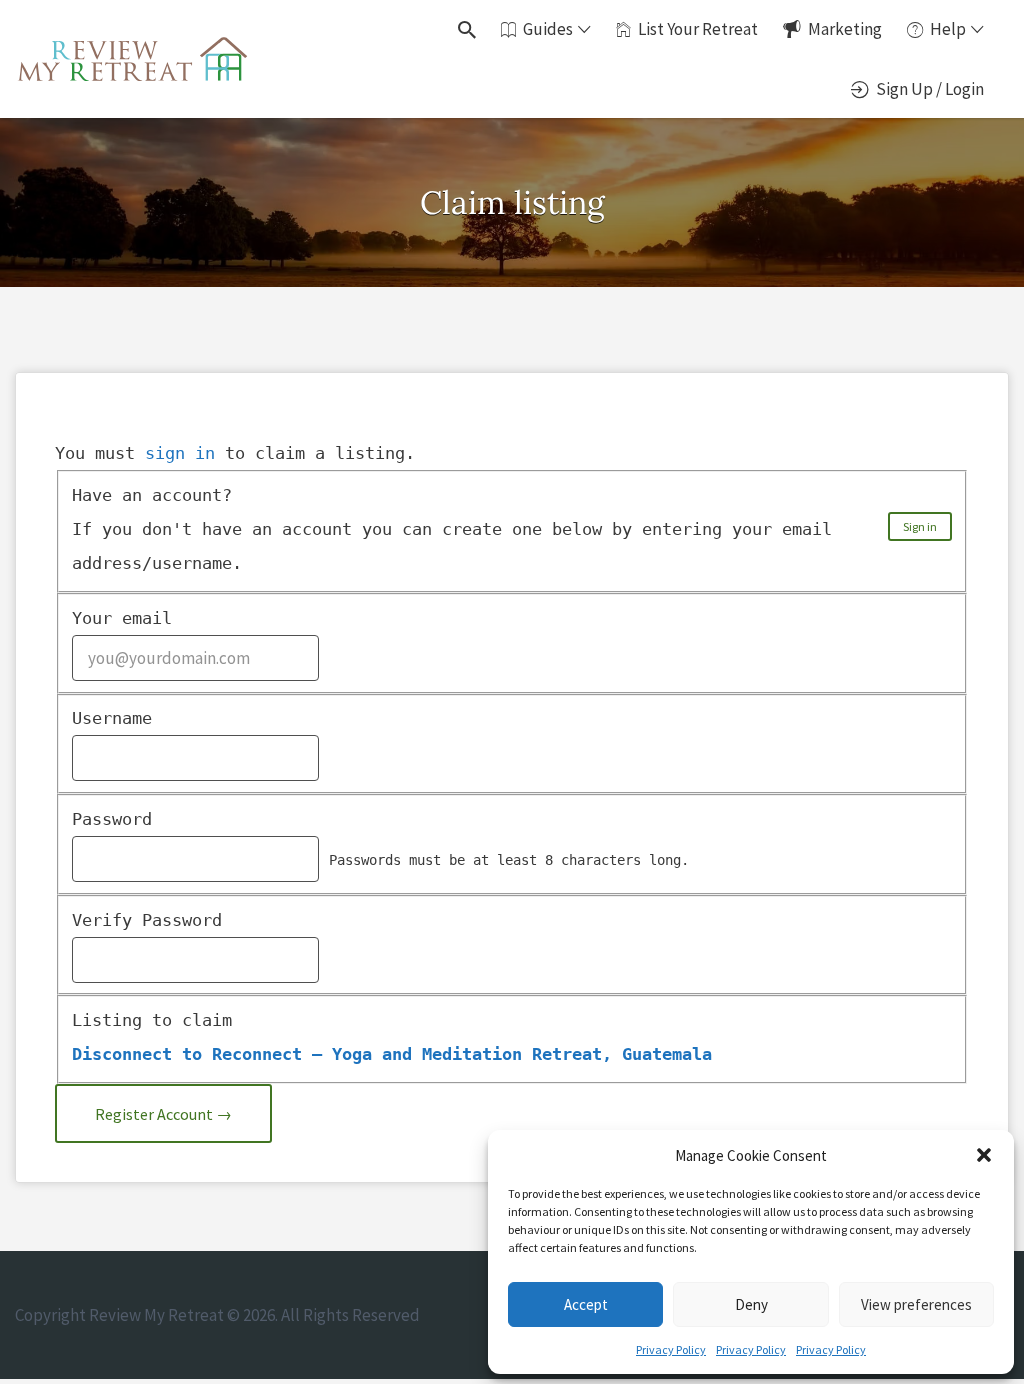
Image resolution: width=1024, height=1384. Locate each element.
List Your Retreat (698, 29)
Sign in (920, 526)
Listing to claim (152, 1020)
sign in (180, 453)
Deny (751, 1304)
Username (112, 718)
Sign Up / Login (930, 89)
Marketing (845, 29)
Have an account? (152, 495)
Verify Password (147, 920)
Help (948, 29)
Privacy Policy (671, 1349)
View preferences (916, 1304)
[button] (984, 1155)
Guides (548, 29)
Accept (586, 1304)
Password (112, 819)
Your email (122, 618)
